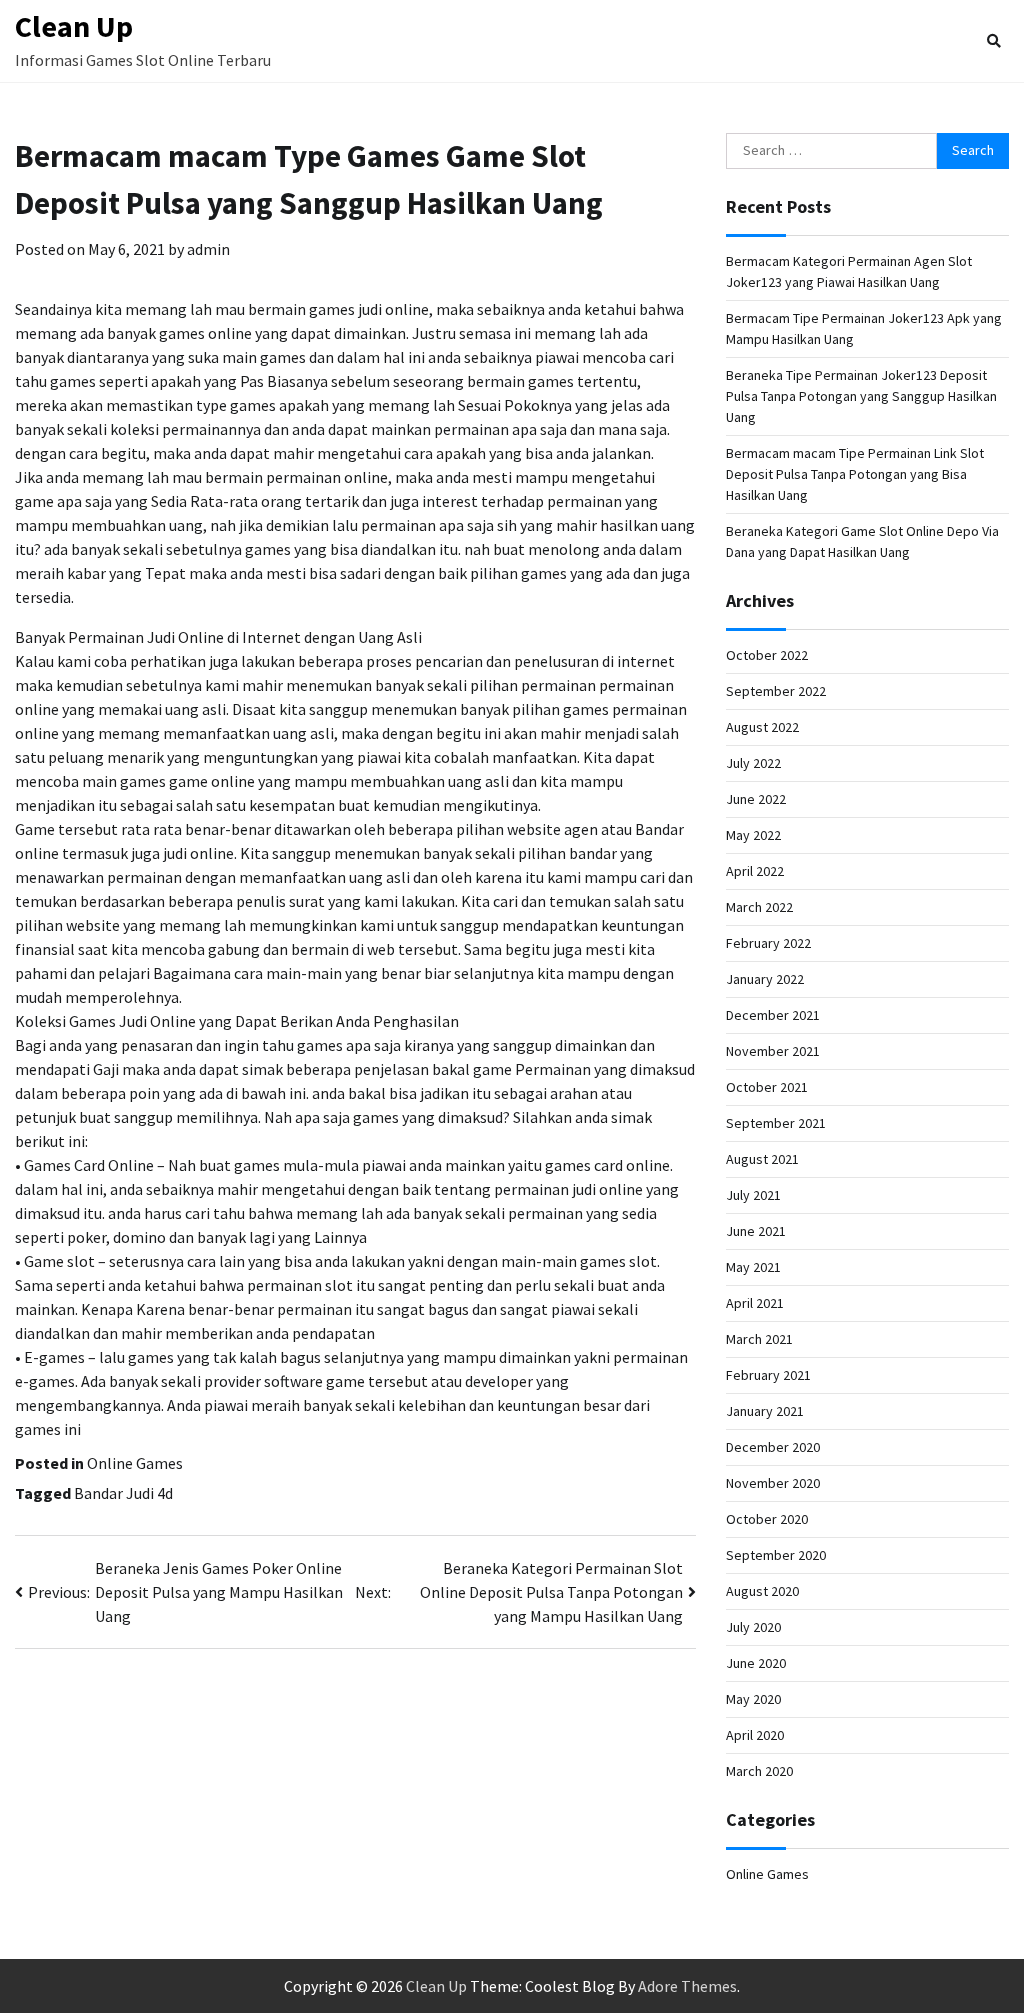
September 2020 (776, 1555)
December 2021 (773, 1015)
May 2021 (753, 1267)
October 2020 (767, 1519)
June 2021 (756, 1231)
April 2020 (755, 1735)
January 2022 (765, 979)
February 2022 (768, 943)
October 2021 (767, 1087)
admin (208, 249)
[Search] (994, 41)
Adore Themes (687, 1986)
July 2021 (753, 1195)
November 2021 (773, 1051)
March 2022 (759, 907)
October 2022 (767, 655)
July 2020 (753, 1627)
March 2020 (759, 1771)
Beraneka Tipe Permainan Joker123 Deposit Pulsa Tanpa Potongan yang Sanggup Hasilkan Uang (861, 396)
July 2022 (753, 763)
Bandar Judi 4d (123, 1493)
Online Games (135, 1463)
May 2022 (753, 835)
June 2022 (756, 799)
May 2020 (753, 1699)
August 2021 (762, 1159)
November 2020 (773, 1483)
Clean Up (74, 26)
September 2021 (776, 1123)
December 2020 (773, 1447)
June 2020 (756, 1663)
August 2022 (762, 727)
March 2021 (759, 1339)
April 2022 (755, 871)
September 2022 (776, 691)
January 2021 (765, 1411)
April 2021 (755, 1303)
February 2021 (768, 1375)
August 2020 (762, 1591)
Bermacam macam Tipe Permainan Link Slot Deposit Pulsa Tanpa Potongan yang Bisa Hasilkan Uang (855, 474)
